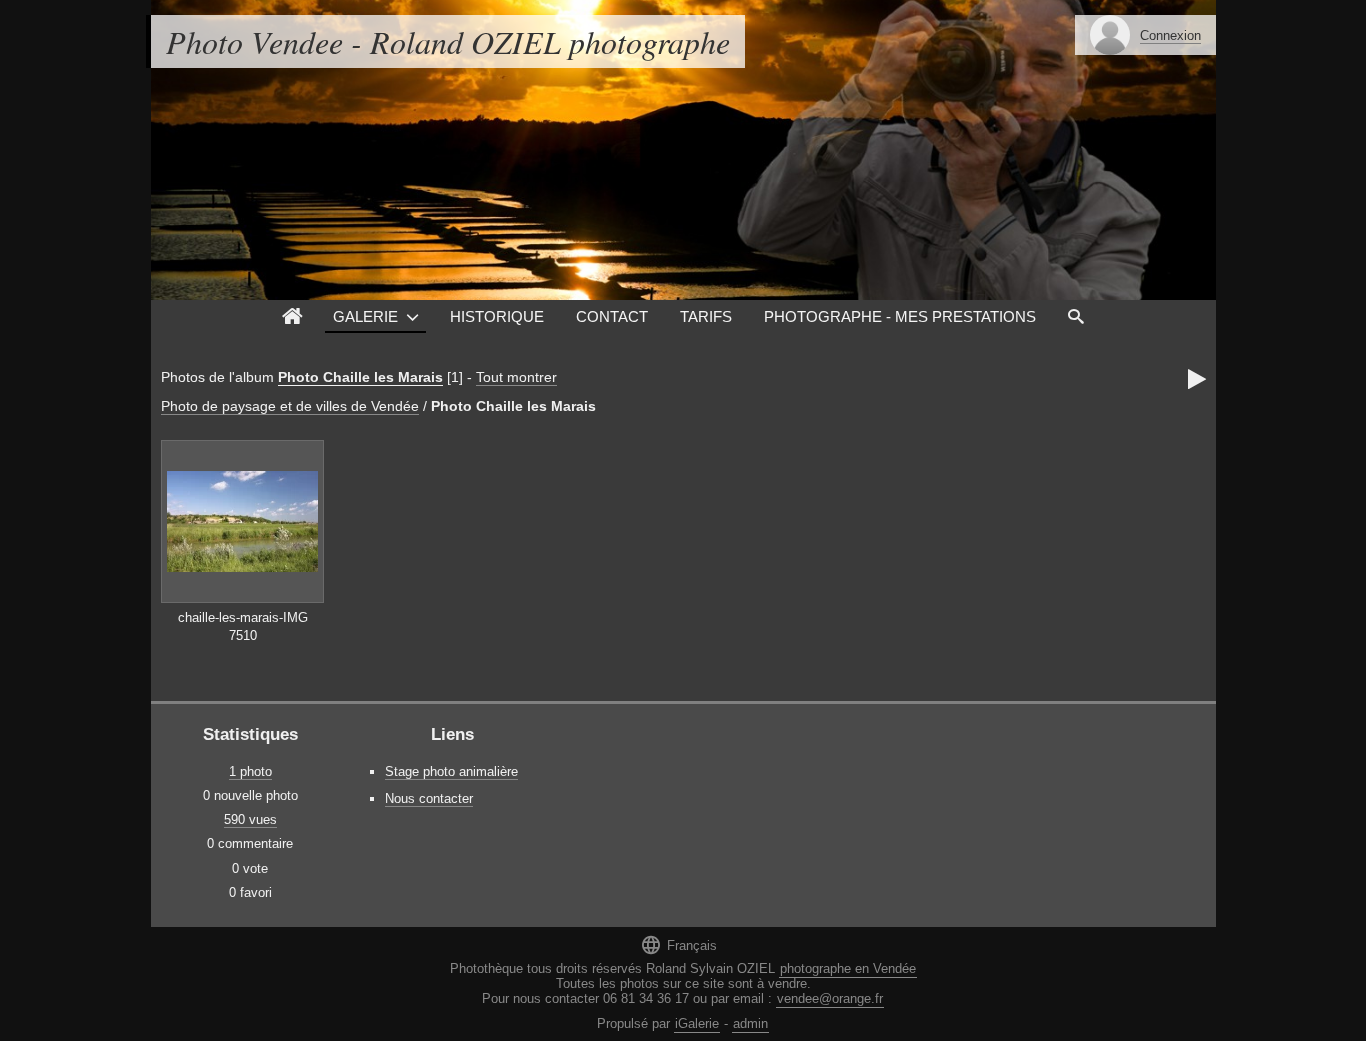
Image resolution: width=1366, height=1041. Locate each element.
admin (750, 1023)
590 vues (250, 819)
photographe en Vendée (848, 968)
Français (678, 944)
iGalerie (697, 1023)
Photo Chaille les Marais (360, 377)
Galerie (365, 316)
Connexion (1170, 35)
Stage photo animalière (451, 771)
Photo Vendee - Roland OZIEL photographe (448, 41)
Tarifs (706, 316)
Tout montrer (516, 377)
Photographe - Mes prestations (900, 316)
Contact (612, 316)
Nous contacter (429, 798)
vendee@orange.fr (830, 998)
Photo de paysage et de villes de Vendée (290, 406)
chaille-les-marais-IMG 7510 (243, 627)
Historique (497, 316)
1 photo (250, 771)
